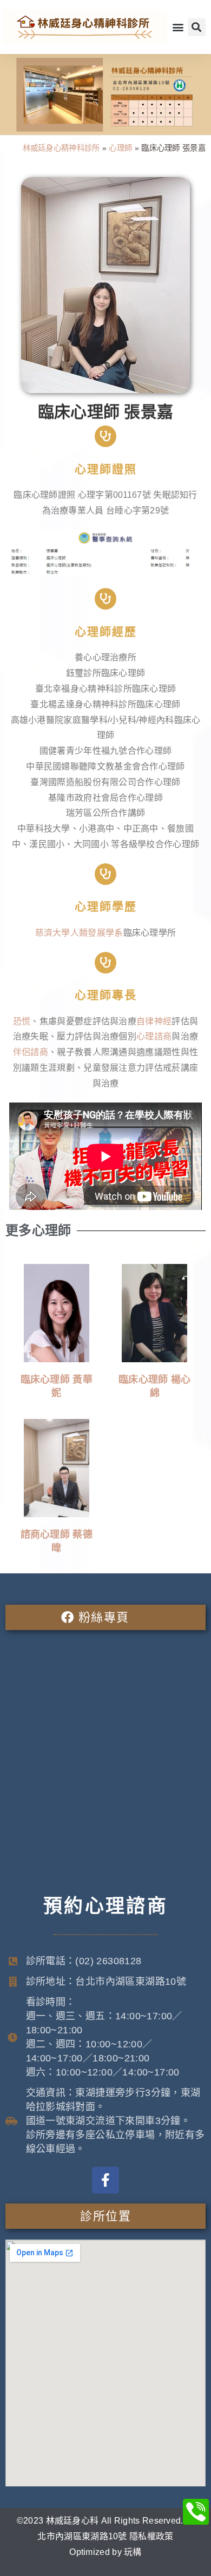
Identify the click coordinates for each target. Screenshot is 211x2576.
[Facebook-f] (105, 2180)
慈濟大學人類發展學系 (79, 933)
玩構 (133, 2552)
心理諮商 (154, 1036)
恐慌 (22, 1021)
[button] (178, 27)
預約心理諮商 (105, 1906)
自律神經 (154, 1021)
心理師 (120, 148)
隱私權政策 (151, 2536)
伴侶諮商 (31, 1052)
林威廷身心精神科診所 (61, 148)
